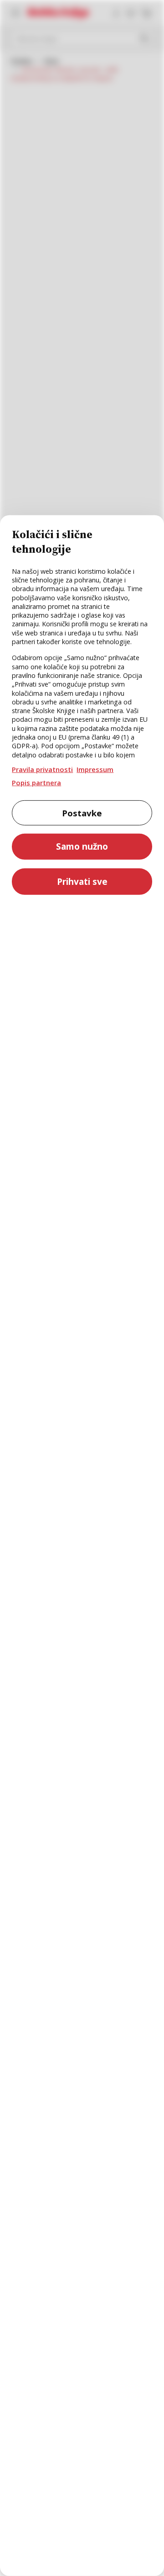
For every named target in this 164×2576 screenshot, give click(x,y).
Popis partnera (36, 783)
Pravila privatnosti (42, 769)
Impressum (95, 769)
